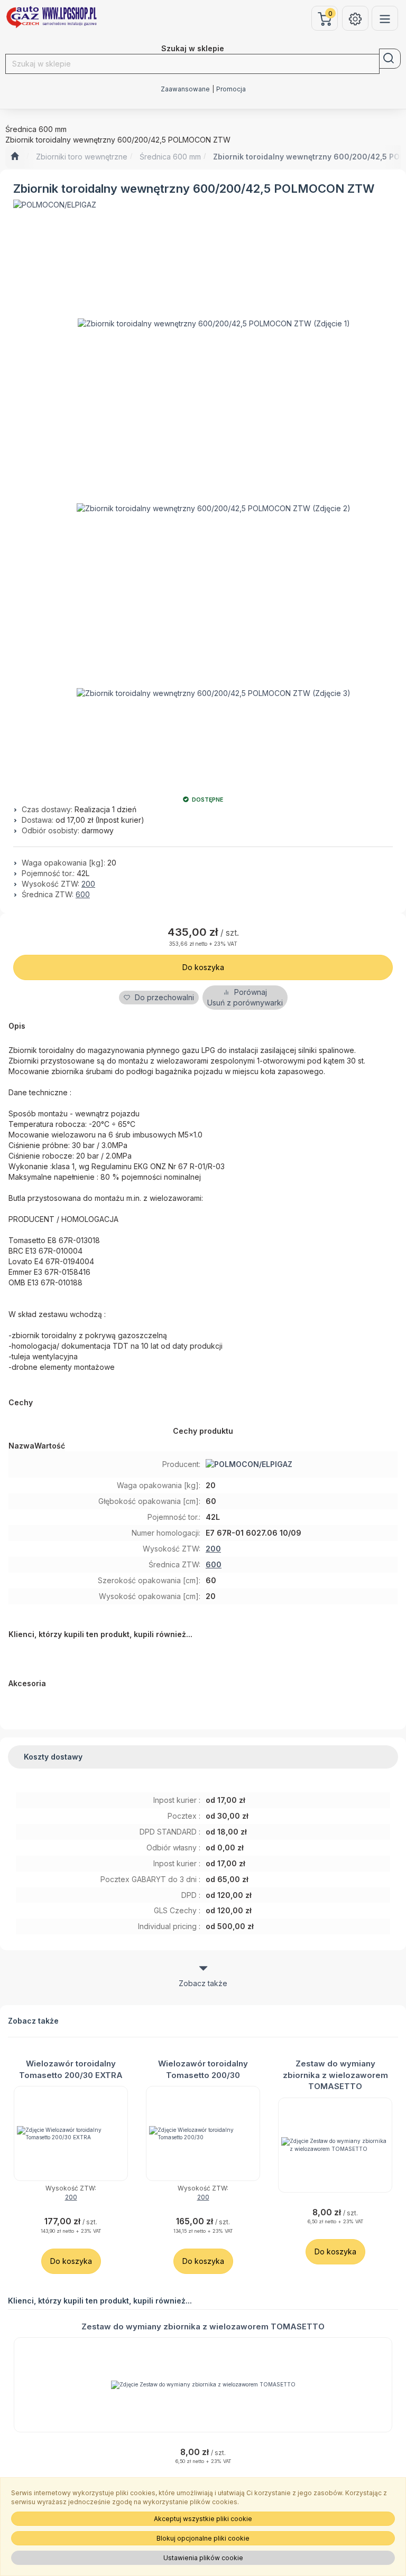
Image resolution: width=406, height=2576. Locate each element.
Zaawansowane (185, 89)
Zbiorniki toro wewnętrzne (82, 157)
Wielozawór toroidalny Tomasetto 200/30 (203, 2069)
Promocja (231, 89)
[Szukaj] (390, 59)
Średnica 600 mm (170, 157)
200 (88, 884)
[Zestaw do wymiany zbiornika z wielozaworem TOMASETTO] (335, 2145)
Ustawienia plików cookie (203, 2558)
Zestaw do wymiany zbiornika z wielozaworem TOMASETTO (335, 2075)
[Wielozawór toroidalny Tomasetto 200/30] (203, 2133)
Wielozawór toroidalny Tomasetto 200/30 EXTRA (71, 2069)
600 (83, 894)
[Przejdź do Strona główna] (15, 157)
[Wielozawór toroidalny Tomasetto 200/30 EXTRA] (71, 2133)
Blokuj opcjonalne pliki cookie (203, 2538)
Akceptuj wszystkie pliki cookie (203, 2519)
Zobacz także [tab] (203, 1983)
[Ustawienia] (355, 18)
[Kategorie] (385, 18)
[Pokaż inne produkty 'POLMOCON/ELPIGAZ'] (55, 205)
